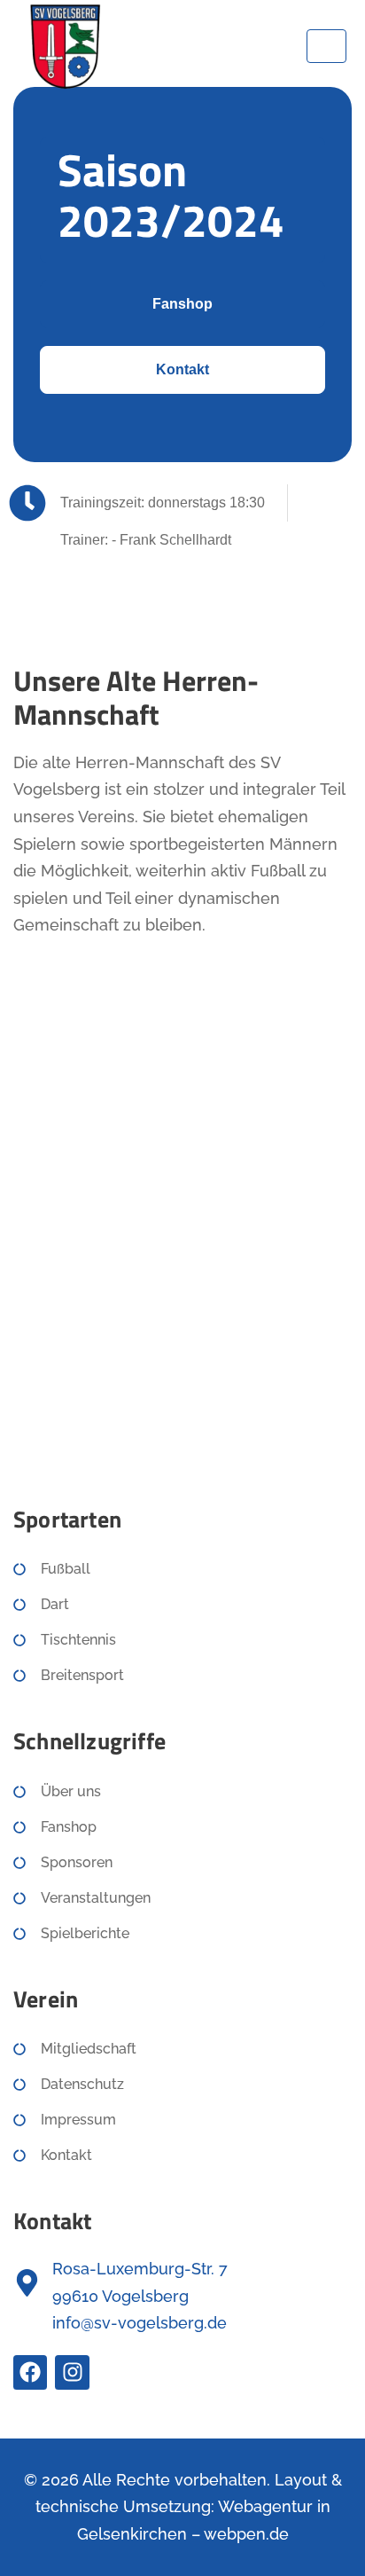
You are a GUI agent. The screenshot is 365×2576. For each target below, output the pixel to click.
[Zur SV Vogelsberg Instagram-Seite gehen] (72, 2372)
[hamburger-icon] (326, 46)
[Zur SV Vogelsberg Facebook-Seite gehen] (30, 2372)
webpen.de (246, 2534)
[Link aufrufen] (64, 46)
